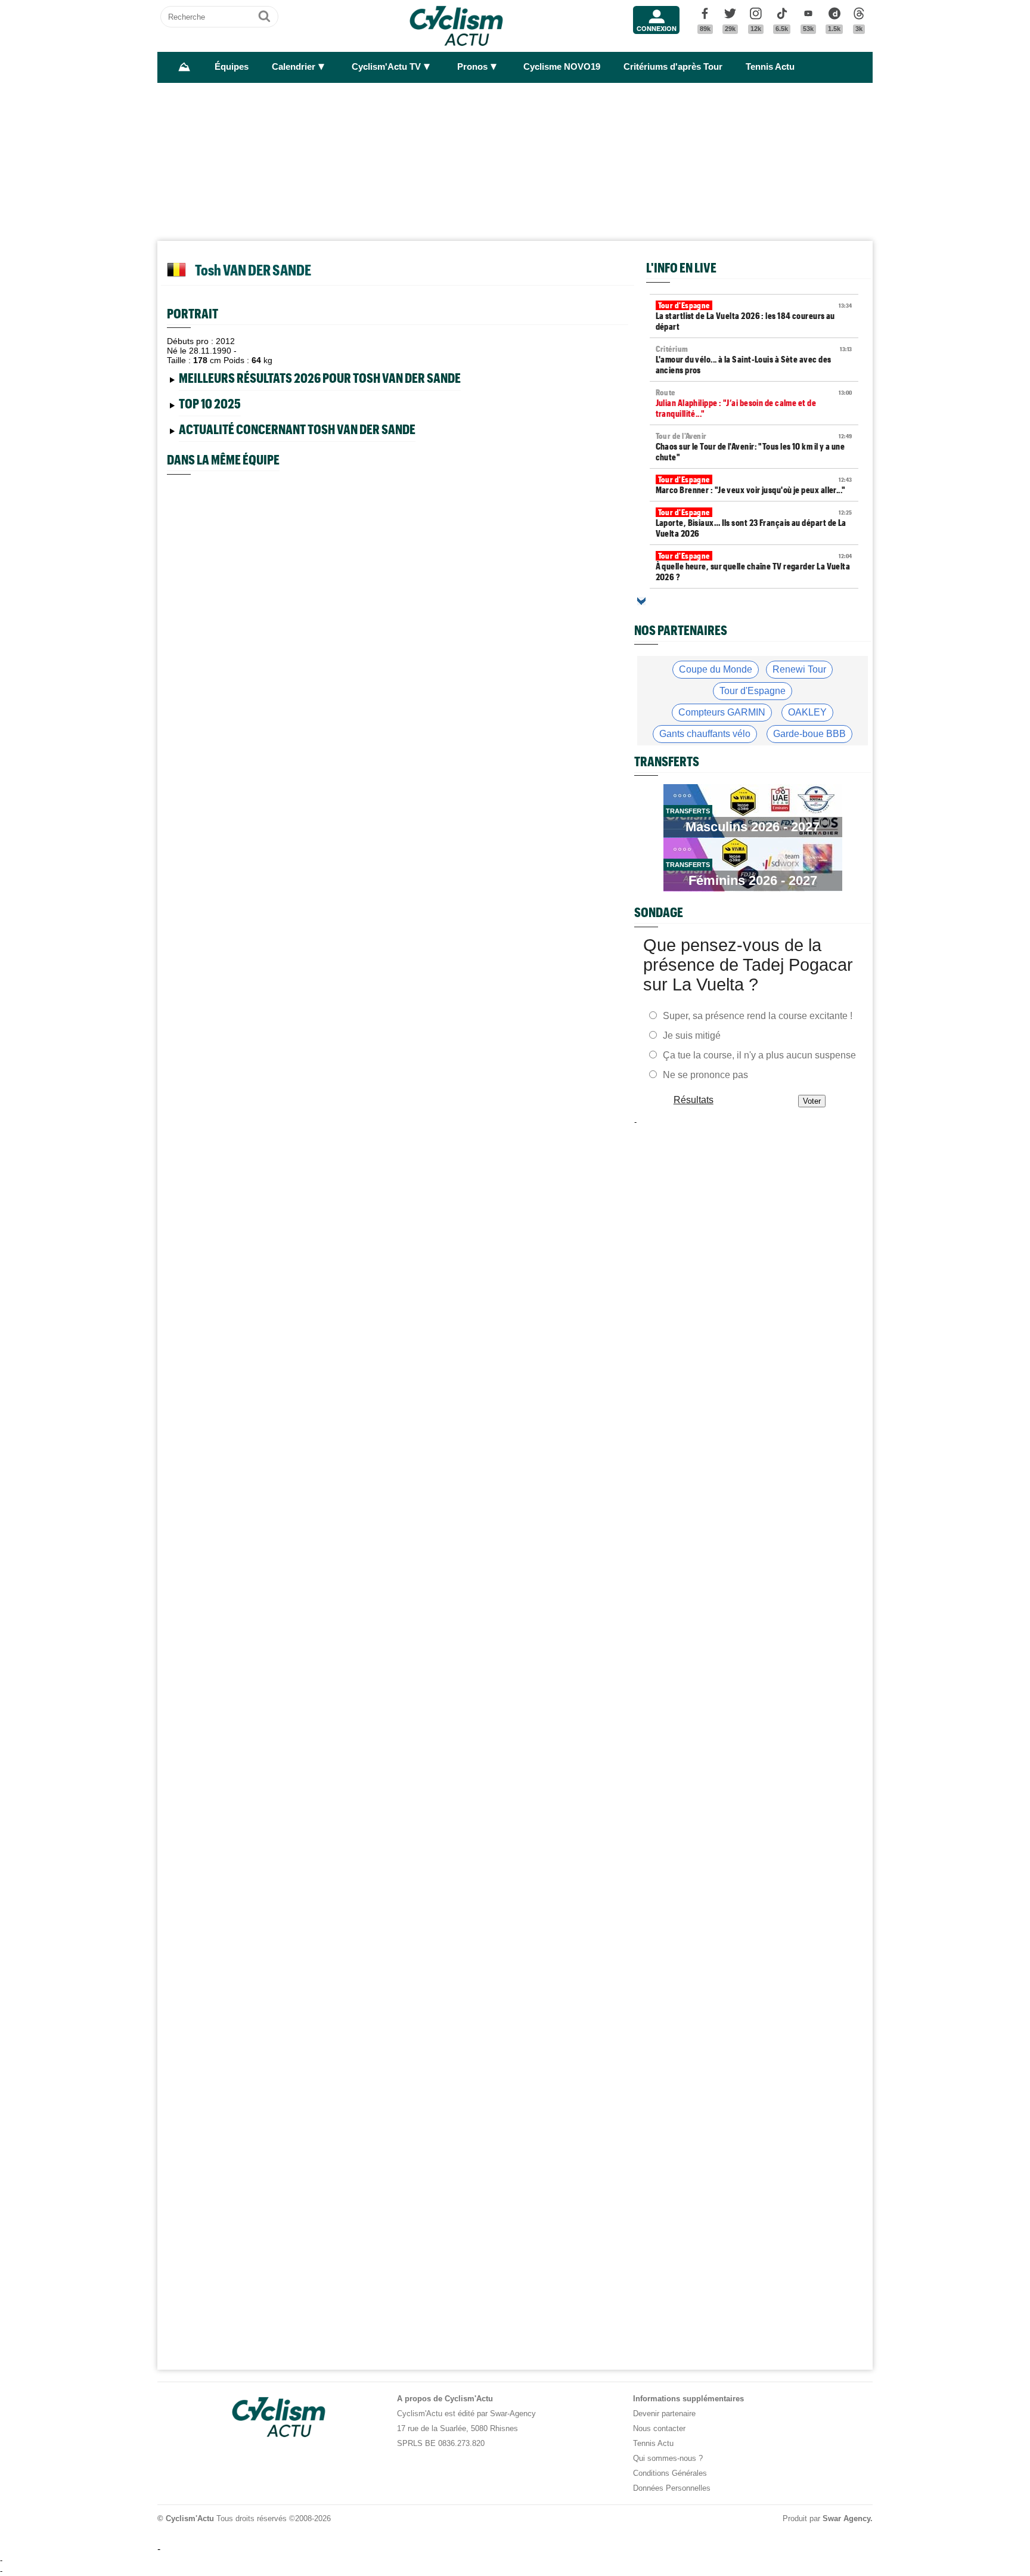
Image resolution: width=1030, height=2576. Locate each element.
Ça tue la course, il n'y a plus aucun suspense (759, 1055)
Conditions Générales (670, 2473)
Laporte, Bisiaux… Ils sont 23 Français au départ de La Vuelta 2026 (754, 523)
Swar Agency (846, 2518)
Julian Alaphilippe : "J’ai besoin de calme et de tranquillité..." (754, 403)
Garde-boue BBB (809, 734)
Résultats (694, 1100)
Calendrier (294, 67)
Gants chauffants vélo (705, 734)
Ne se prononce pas (705, 1075)
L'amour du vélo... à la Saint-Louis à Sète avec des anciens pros (754, 360)
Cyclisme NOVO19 (562, 67)
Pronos (472, 67)
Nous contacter (659, 2428)
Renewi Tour (799, 669)
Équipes (232, 67)
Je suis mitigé (692, 1035)
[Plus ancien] (641, 601)
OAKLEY (807, 712)
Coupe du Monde (716, 669)
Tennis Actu (770, 67)
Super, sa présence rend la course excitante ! (758, 1016)
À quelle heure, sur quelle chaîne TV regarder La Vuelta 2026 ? (754, 566)
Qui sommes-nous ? (668, 2458)
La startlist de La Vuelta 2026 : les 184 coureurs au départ (754, 316)
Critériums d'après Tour (673, 67)
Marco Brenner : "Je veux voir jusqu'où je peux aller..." (754, 485)
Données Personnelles (672, 2488)
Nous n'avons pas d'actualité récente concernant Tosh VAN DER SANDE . (305, 431)
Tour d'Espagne (753, 691)
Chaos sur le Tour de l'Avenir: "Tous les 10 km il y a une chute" (754, 447)
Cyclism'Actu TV (386, 67)
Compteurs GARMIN (722, 712)
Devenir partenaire (664, 2414)
